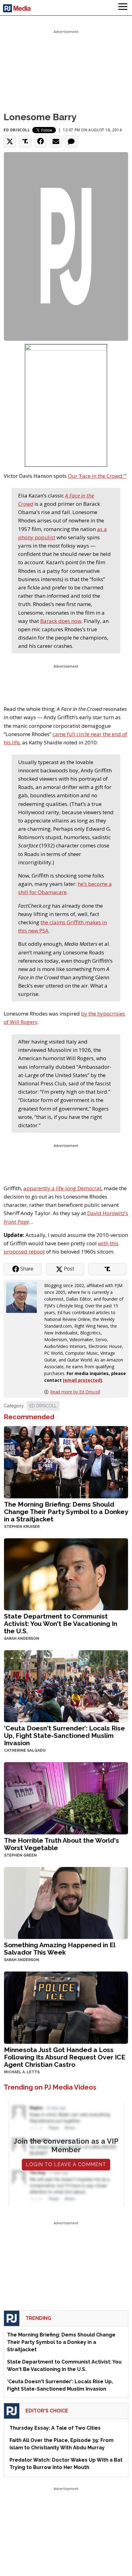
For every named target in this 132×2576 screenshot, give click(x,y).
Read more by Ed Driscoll (75, 1392)
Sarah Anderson (22, 1639)
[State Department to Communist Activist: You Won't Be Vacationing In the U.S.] (66, 1573)
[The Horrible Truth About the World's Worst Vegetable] (66, 1798)
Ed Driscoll (17, 130)
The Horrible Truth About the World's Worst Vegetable (62, 1844)
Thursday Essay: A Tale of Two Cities (55, 2428)
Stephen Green (20, 1855)
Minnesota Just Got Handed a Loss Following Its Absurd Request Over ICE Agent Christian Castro (65, 2057)
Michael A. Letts (22, 2072)
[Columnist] (24, 1297)
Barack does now (61, 621)
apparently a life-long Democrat (62, 1188)
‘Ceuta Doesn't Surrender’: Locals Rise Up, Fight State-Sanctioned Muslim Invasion (64, 1736)
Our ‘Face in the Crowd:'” (97, 476)
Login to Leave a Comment (66, 2164)
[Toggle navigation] (123, 8)
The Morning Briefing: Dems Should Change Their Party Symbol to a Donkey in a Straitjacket (66, 1512)
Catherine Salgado (25, 1750)
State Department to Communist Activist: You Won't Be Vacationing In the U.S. (61, 1624)
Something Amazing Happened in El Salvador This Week (60, 1949)
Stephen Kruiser (22, 1527)
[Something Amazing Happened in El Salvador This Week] (66, 1902)
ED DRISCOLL (43, 1406)
